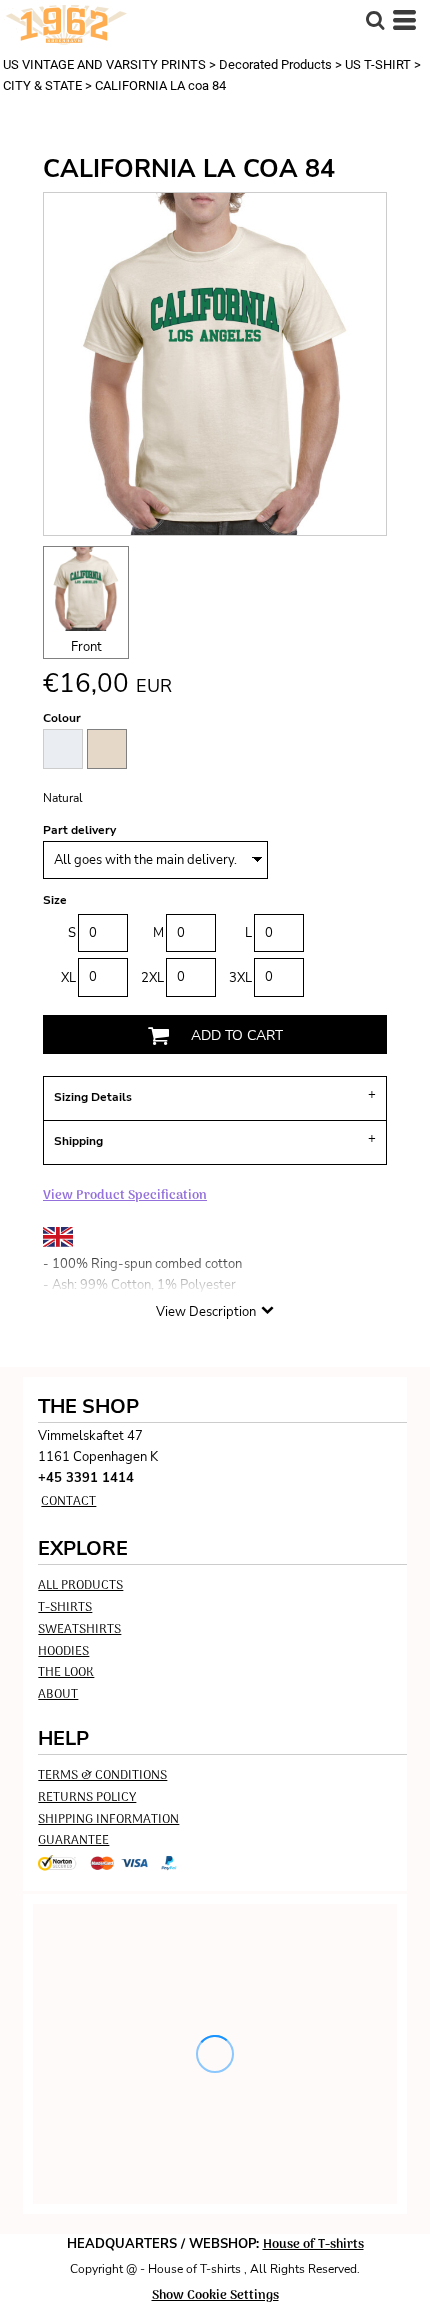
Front (86, 647)
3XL (240, 978)
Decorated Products (275, 64)
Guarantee (73, 1840)
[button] (375, 20)
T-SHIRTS (65, 1607)
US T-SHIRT (378, 64)
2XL (152, 978)
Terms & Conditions (102, 1775)
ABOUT (58, 1694)
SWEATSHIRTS (79, 1629)
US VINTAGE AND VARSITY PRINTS (104, 64)
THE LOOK (66, 1672)
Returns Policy (87, 1797)
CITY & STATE (42, 85)
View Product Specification (125, 1195)
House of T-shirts (313, 2244)
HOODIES (63, 1651)
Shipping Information (108, 1819)
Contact (68, 1501)
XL (68, 978)
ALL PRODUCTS (80, 1585)
